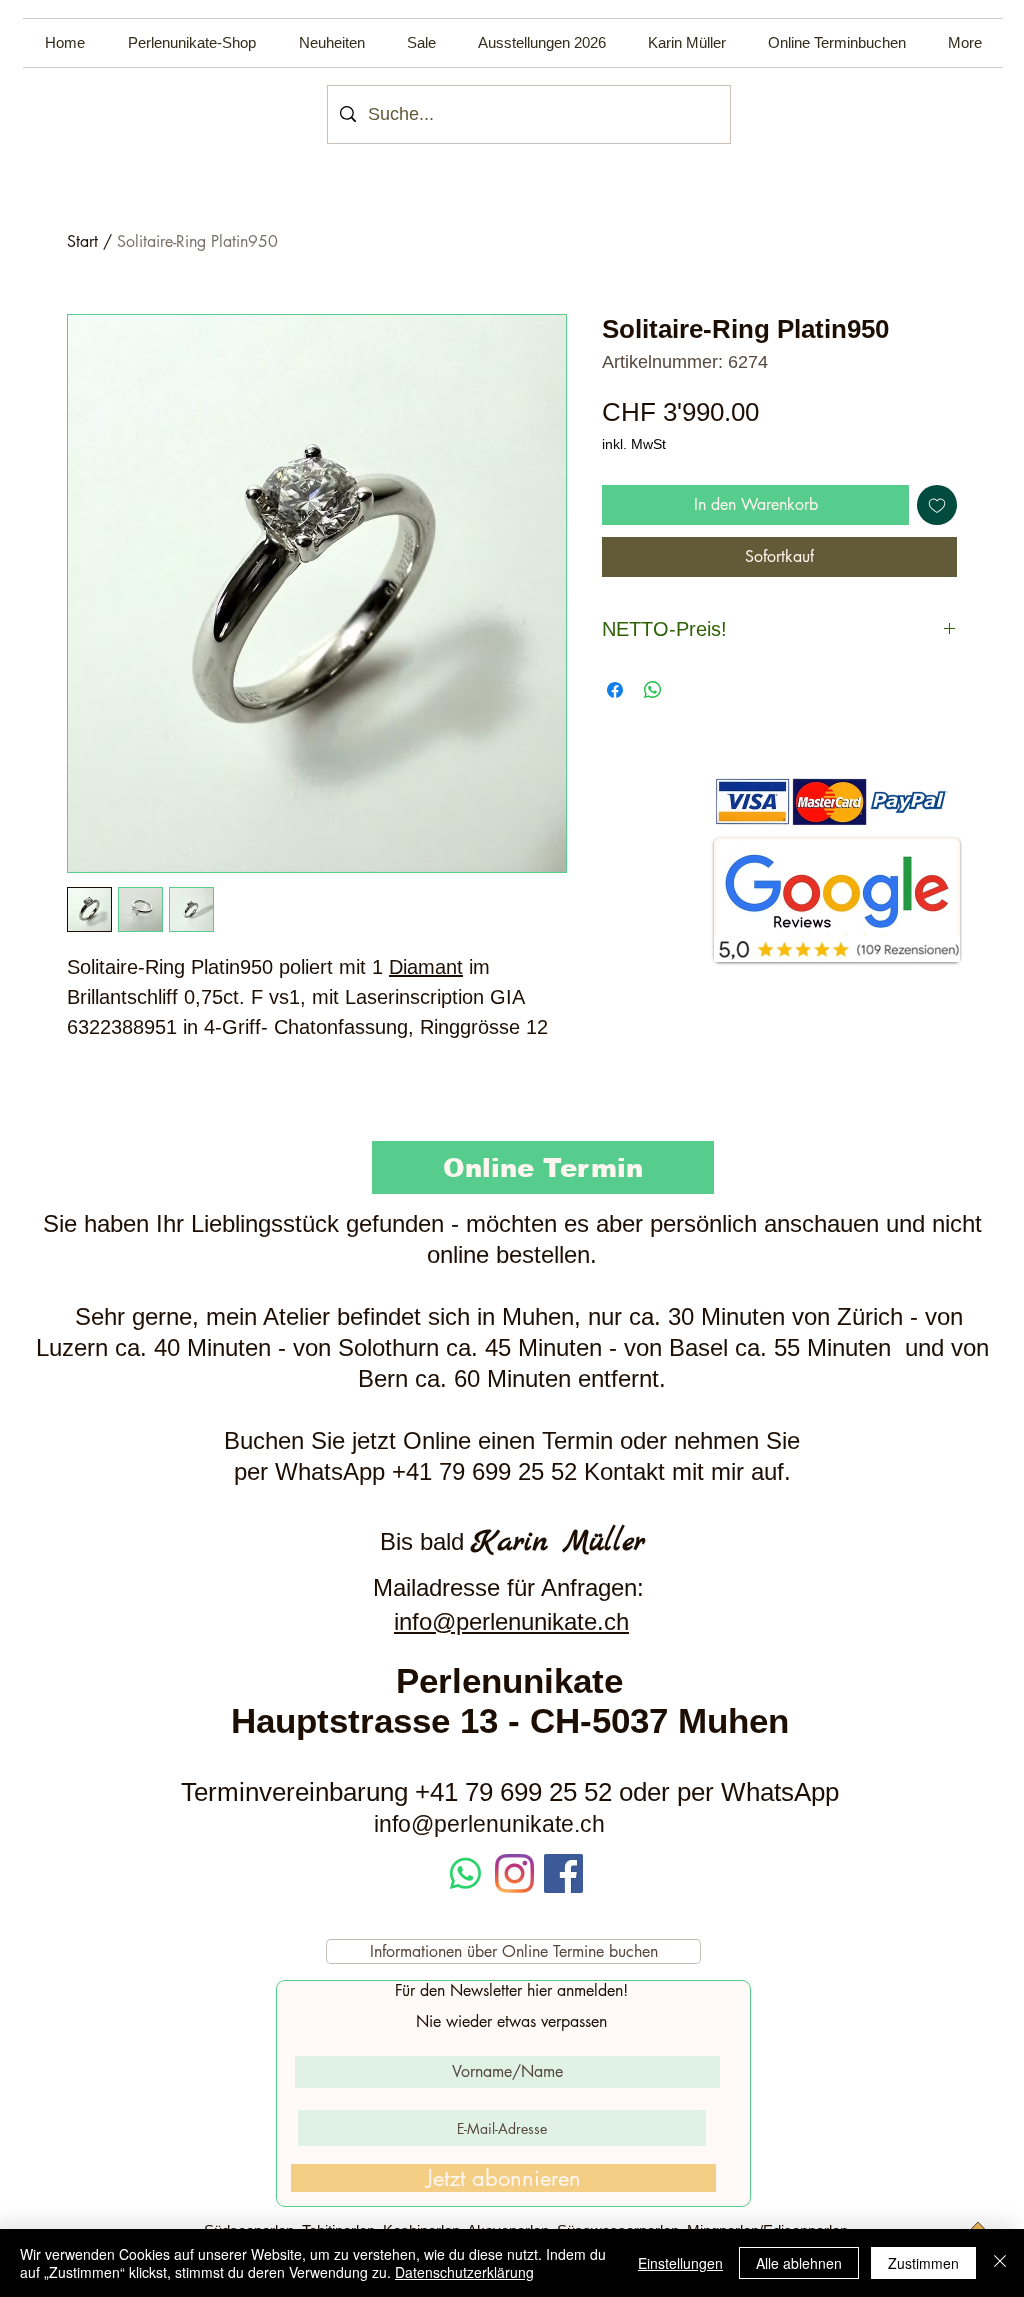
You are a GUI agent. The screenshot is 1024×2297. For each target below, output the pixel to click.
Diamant (426, 967)
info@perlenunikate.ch (511, 1621)
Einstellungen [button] (680, 2263)
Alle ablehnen (799, 2263)
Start (82, 241)
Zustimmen (923, 2263)
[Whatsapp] (465, 1873)
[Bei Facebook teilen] (615, 690)
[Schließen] (1000, 2263)
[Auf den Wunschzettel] (937, 505)
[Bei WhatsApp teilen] (653, 690)
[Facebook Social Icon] (563, 1873)
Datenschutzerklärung (464, 2272)
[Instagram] (514, 1873)
